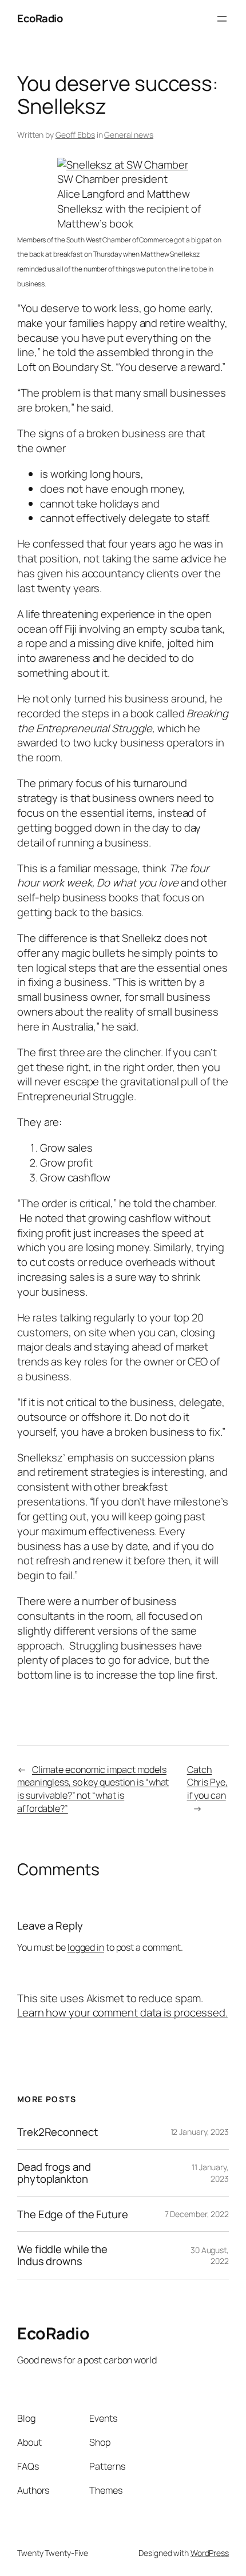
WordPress (210, 2553)
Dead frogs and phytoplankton (54, 2173)
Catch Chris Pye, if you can (207, 1782)
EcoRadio (40, 18)
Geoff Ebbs (75, 135)
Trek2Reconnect (57, 2132)
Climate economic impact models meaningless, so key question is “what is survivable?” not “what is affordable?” (93, 1789)
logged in (86, 1947)
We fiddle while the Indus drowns (62, 2255)
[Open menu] (222, 19)
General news (129, 135)
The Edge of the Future (73, 2214)
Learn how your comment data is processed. (122, 2012)
